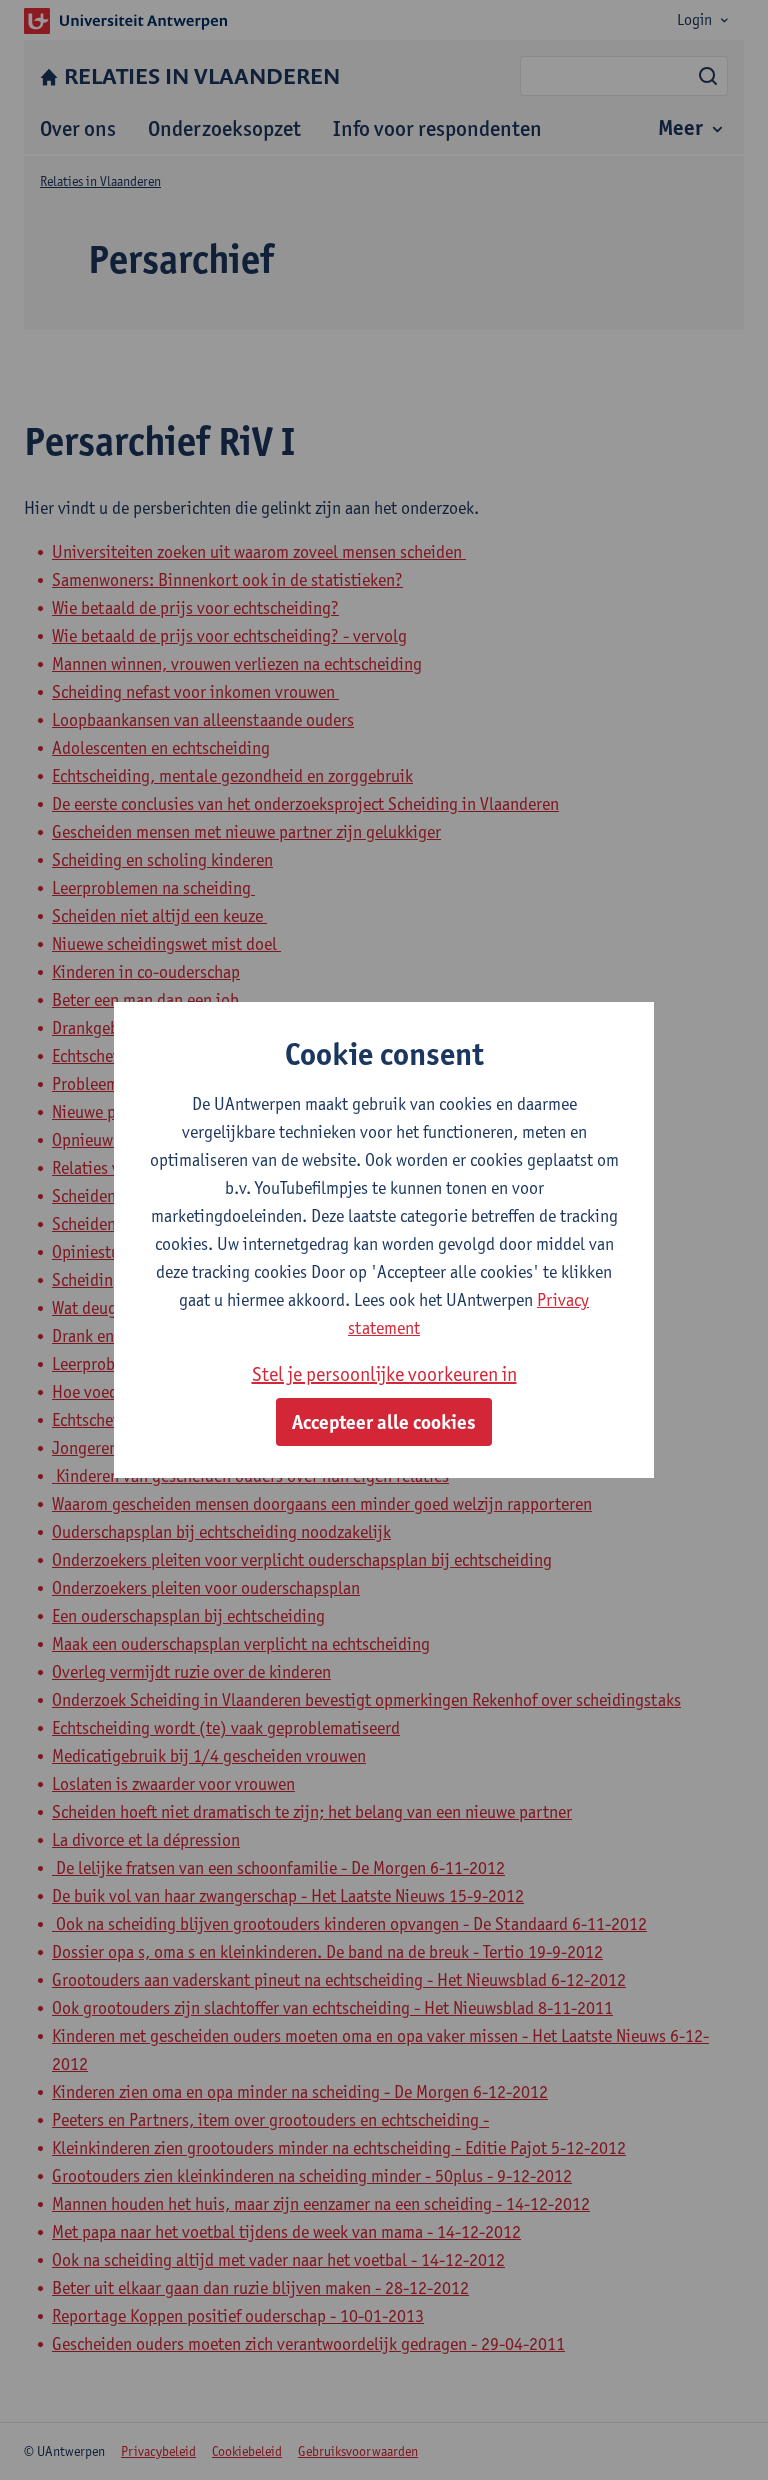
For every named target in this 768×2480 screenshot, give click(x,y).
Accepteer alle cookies (384, 1422)
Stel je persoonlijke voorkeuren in (384, 1374)
